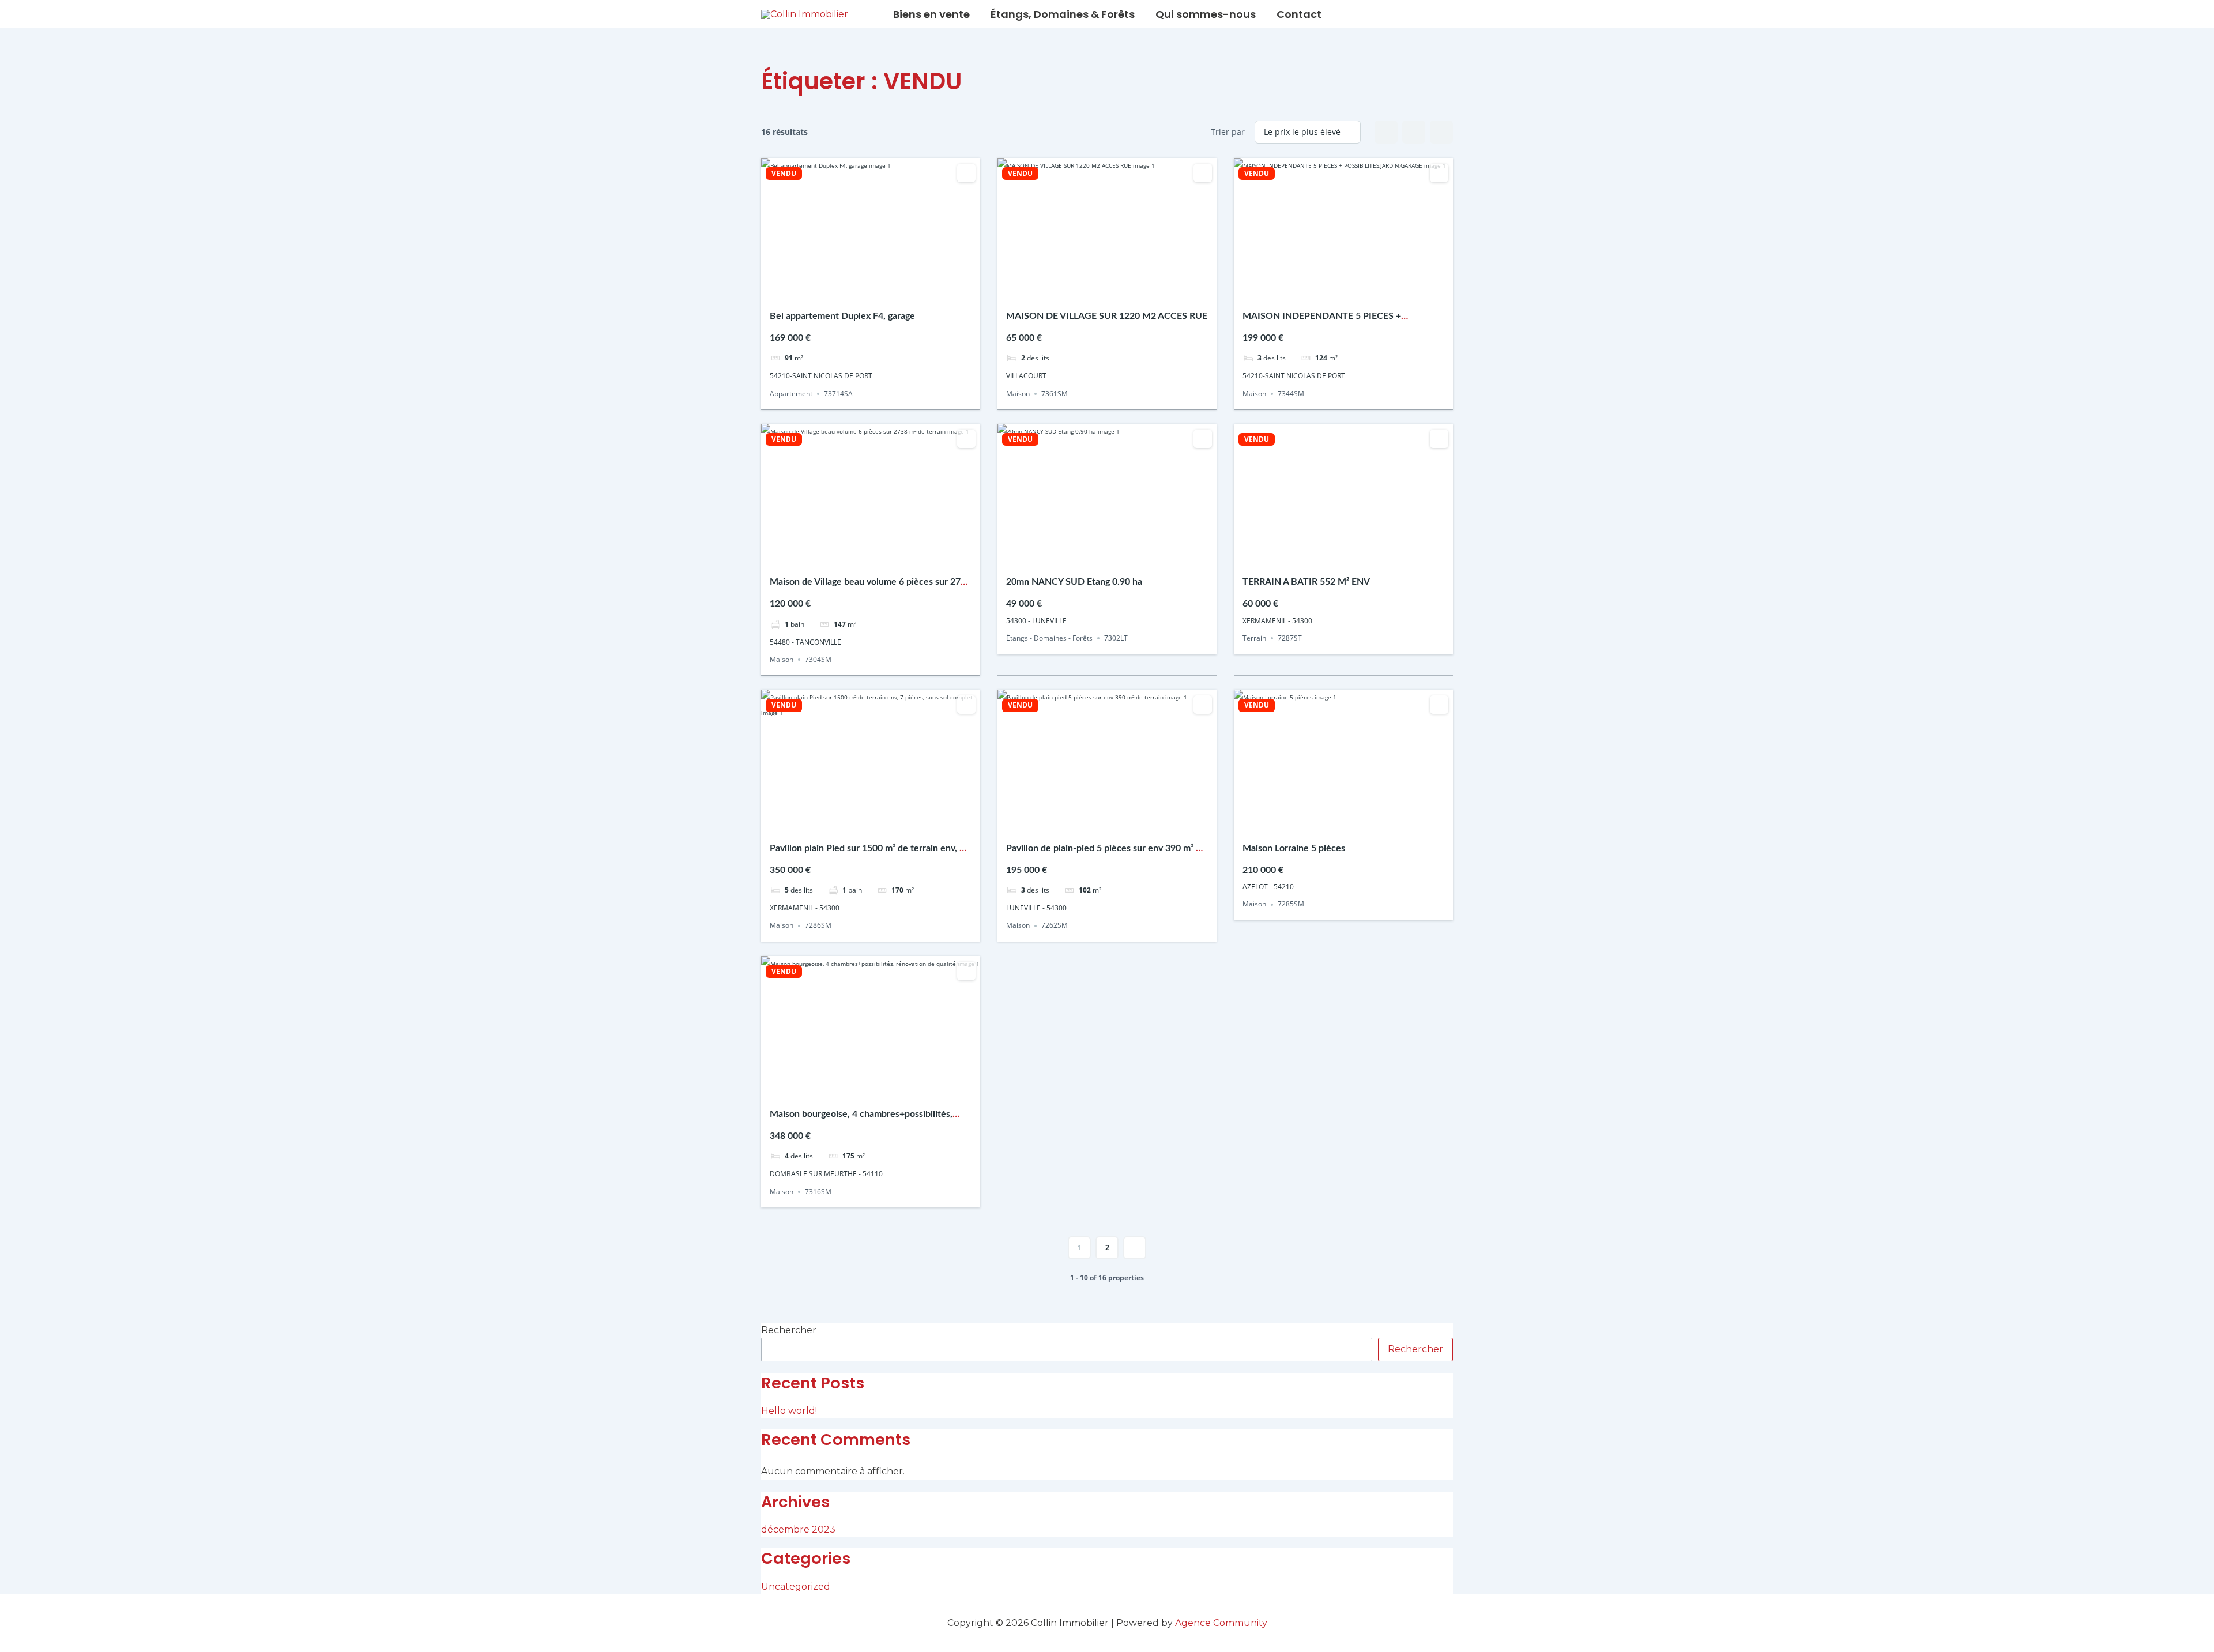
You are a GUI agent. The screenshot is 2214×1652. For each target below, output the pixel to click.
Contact (1299, 14)
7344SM (1291, 394)
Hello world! (789, 1411)
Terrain (1254, 638)
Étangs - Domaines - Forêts (1049, 638)
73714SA (838, 394)
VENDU (784, 174)
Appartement (791, 394)
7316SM (818, 1192)
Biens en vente (931, 14)
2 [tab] (860, 290)
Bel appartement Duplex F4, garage (842, 316)
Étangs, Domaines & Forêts (1063, 14)
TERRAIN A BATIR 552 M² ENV (1306, 582)
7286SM (818, 926)
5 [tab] (891, 290)
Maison (1018, 394)
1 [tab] (850, 290)
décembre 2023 (798, 1529)
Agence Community (1221, 1623)
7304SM (818, 659)
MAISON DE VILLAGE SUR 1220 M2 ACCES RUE (1107, 316)
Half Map (1441, 132)
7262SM (1055, 926)
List (1414, 132)
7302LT (1116, 638)
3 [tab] (871, 290)
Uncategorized (796, 1587)
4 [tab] (881, 290)
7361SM (1055, 394)
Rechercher (789, 1330)
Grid (1386, 132)
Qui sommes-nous (1206, 14)
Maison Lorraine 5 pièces (1294, 848)
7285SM (1291, 904)
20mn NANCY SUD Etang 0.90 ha (1074, 582)
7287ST (1290, 638)
